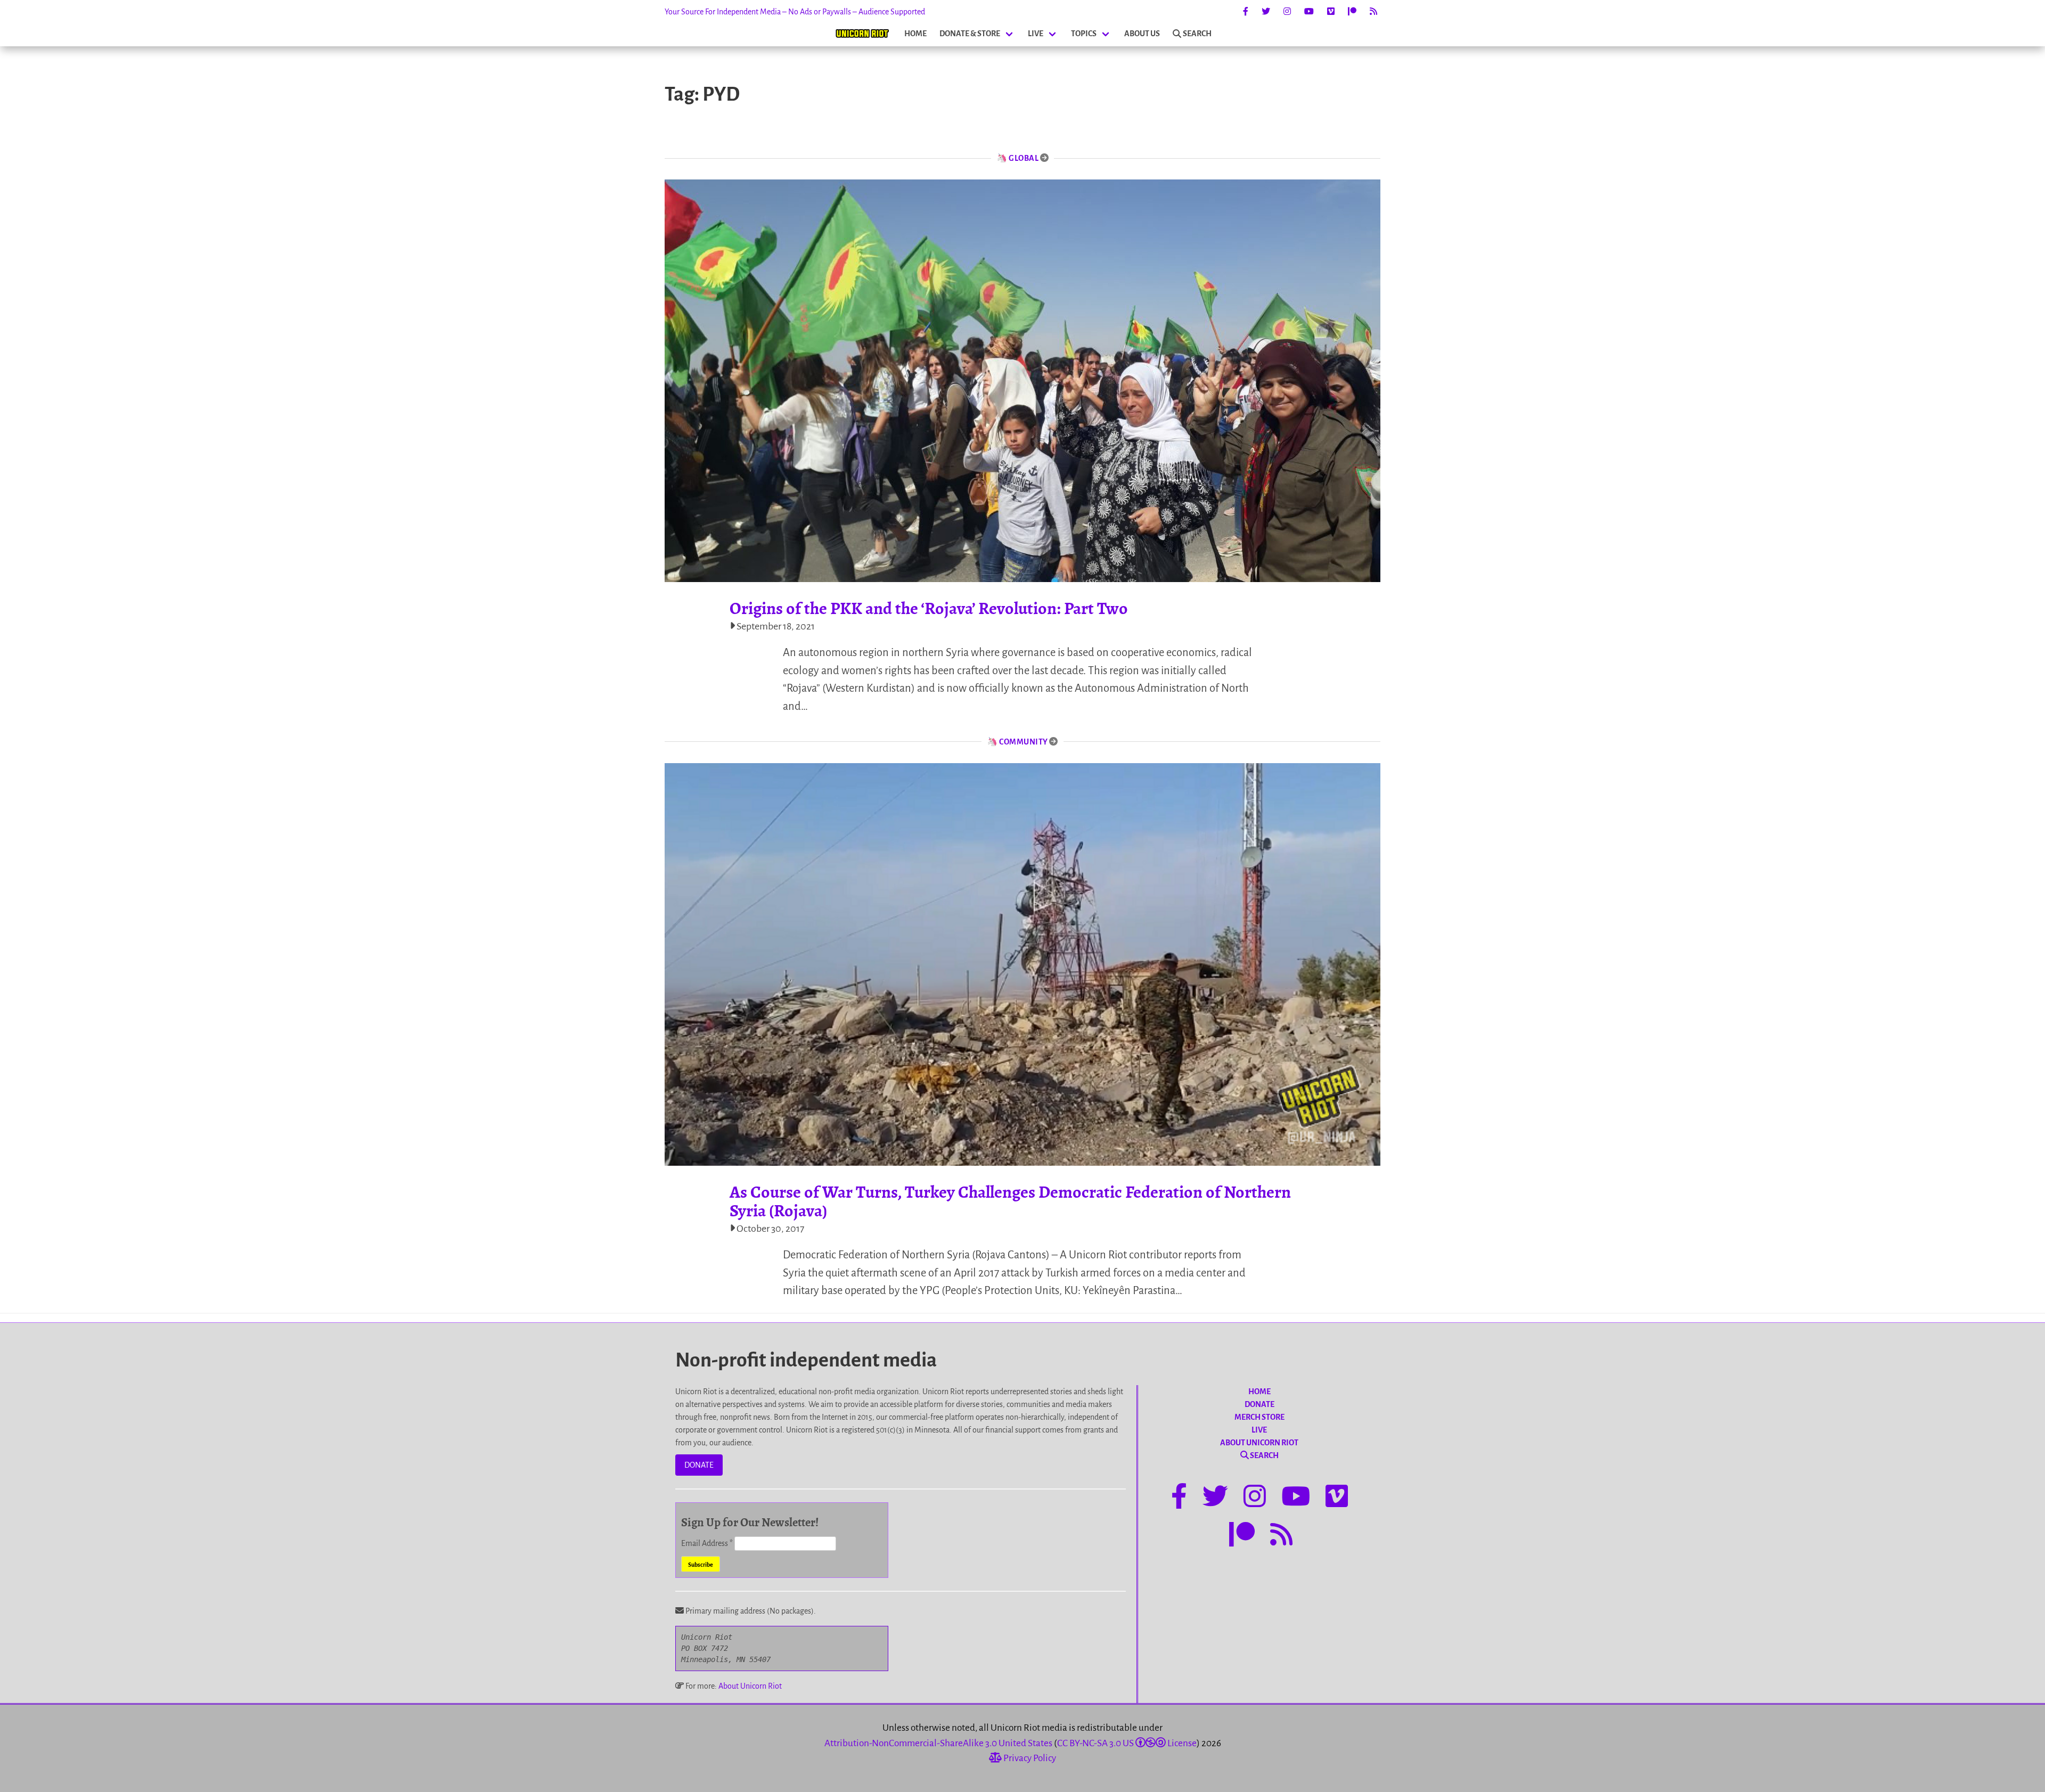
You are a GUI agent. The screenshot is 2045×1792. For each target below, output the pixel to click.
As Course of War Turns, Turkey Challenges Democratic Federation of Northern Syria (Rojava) (1010, 1201)
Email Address (707, 1543)
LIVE (1036, 34)
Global (1024, 158)
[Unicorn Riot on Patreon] (1352, 12)
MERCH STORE (1259, 1417)
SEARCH (1197, 34)
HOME (915, 34)
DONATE (699, 1465)
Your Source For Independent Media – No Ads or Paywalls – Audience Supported (795, 12)
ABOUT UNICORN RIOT (1259, 1443)
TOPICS (1084, 34)
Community (1024, 742)
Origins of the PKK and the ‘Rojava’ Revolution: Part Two (929, 608)
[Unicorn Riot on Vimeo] (1331, 12)
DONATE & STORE (970, 34)
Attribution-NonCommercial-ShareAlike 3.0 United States (938, 1743)
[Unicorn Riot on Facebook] (1246, 12)
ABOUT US (1142, 34)
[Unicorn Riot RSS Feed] (1373, 12)
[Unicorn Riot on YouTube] (1309, 12)
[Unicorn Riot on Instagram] (1287, 12)
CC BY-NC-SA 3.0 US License (1127, 1743)
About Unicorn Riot (750, 1686)
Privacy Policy (1029, 1758)
